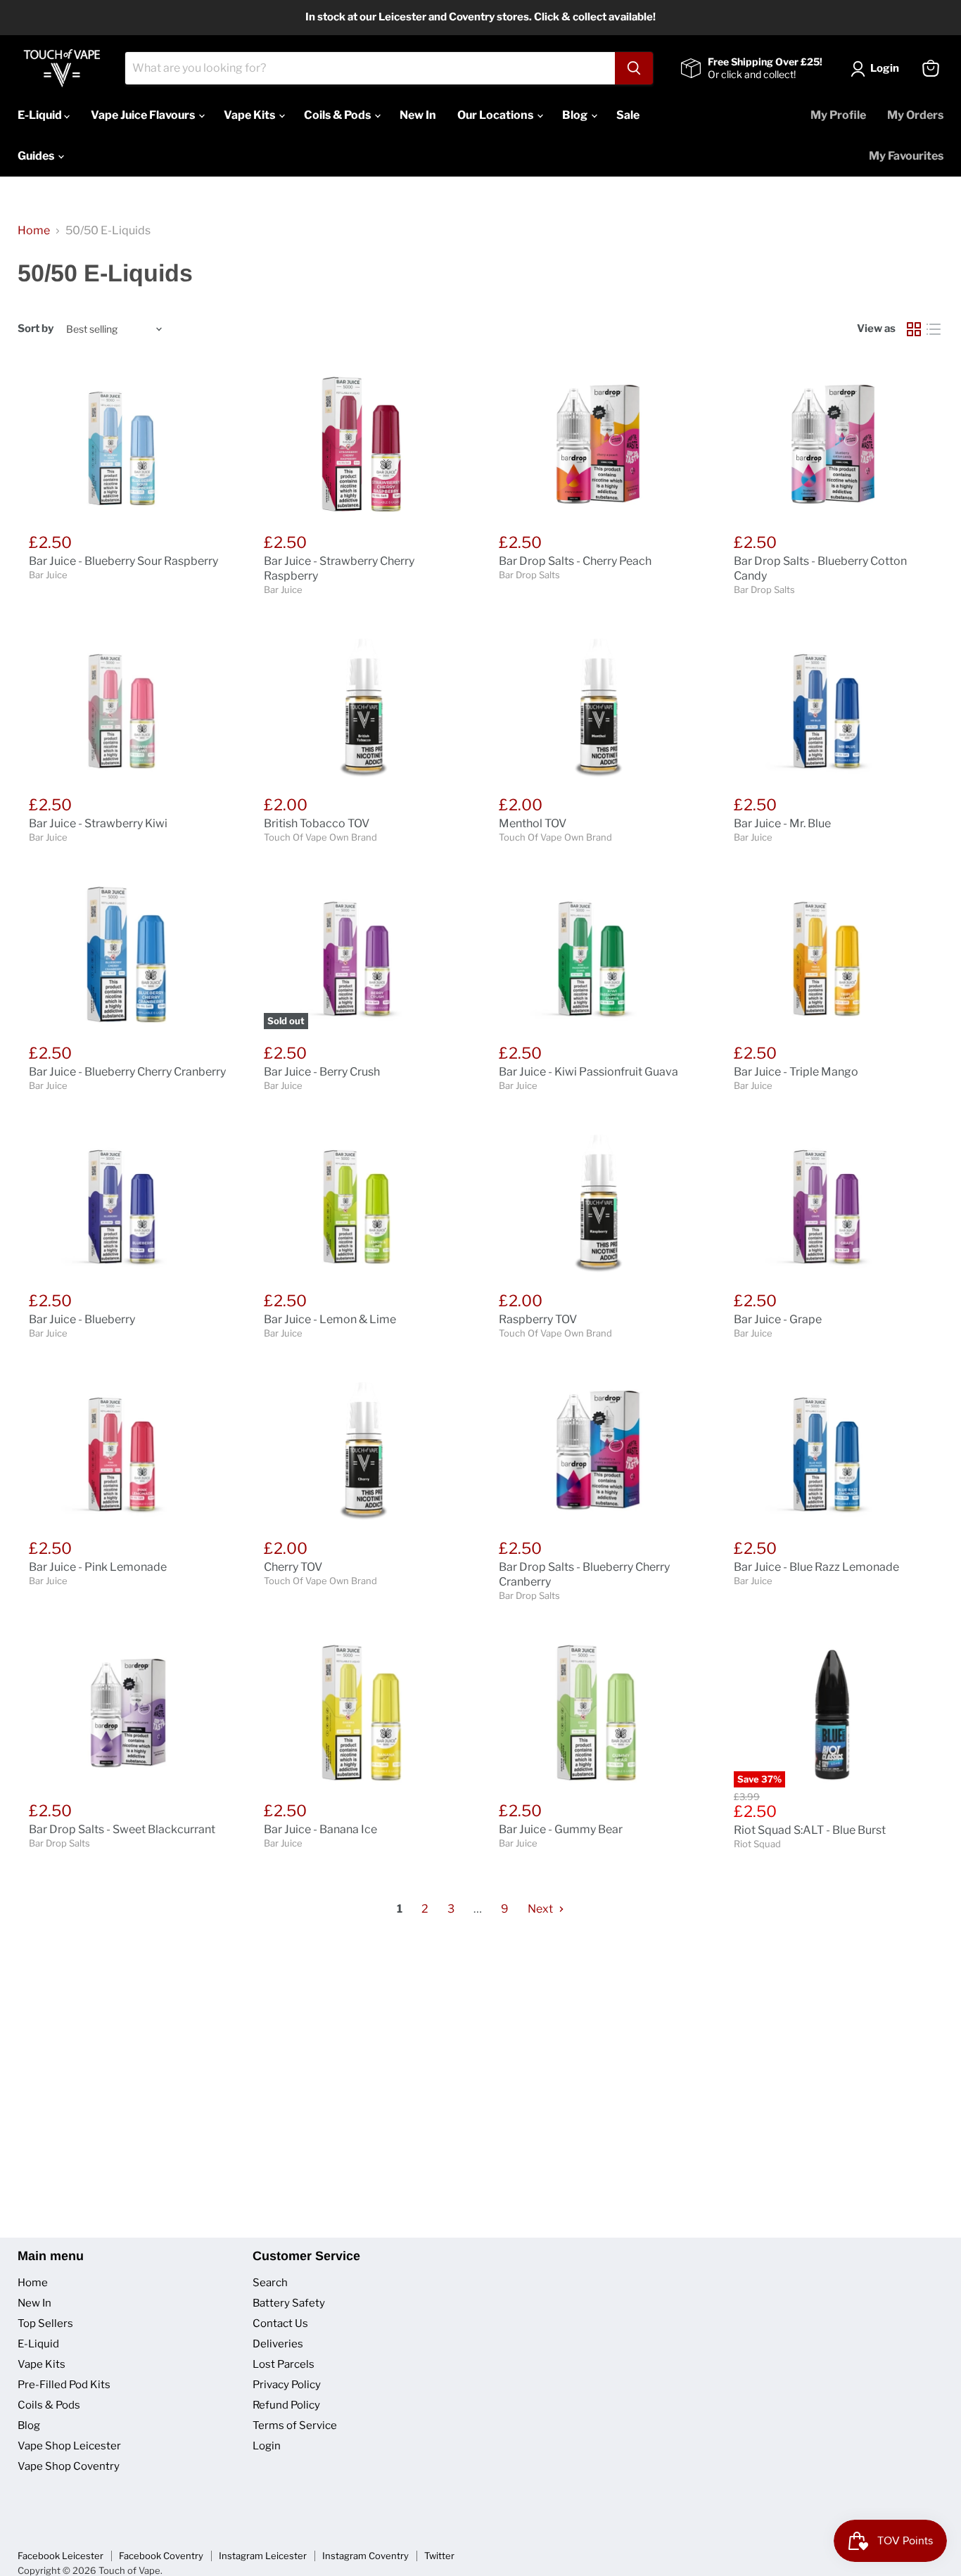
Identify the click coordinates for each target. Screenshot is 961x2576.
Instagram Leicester (263, 2556)
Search (270, 2283)
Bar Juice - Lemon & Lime (330, 1319)
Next (541, 1909)
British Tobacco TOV (317, 823)
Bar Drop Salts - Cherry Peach (575, 561)
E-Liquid (41, 115)
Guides (37, 156)
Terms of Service (295, 2425)
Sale (628, 115)
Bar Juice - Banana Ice (320, 1829)
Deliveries (278, 2344)
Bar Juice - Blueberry (82, 1319)
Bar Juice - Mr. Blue (782, 823)
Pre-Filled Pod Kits (64, 2385)
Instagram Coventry (365, 2556)
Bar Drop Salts (529, 575)
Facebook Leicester (61, 2556)
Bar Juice (48, 575)
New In (418, 115)
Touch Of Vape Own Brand (320, 837)
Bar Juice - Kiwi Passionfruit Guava (588, 1072)
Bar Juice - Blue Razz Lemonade (816, 1567)
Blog (576, 115)
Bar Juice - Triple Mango (796, 1072)
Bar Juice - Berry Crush (322, 1072)
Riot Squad (757, 1844)
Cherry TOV (293, 1567)
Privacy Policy (287, 2385)
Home (34, 231)
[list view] (934, 329)
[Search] (634, 68)
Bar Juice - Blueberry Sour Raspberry (123, 561)
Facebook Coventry (161, 2556)
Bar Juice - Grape (778, 1319)
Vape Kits (250, 115)
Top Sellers (45, 2323)
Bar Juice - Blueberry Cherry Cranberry (127, 1072)
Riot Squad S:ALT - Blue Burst (810, 1830)
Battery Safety (289, 2303)
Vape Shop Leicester (69, 2446)
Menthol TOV (533, 823)
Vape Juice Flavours (144, 115)
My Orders (915, 115)
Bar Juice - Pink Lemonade (98, 1567)
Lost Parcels (284, 2364)
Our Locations (496, 115)
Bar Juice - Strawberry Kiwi (98, 823)
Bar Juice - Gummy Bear (561, 1829)
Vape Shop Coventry (69, 2466)
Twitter (439, 2556)
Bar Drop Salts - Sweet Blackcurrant (122, 1829)
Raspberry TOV (538, 1319)
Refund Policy (286, 2405)
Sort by (36, 329)
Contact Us (280, 2323)
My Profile (838, 115)
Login (267, 2446)
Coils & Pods (338, 115)
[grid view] (914, 329)
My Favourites (906, 156)
